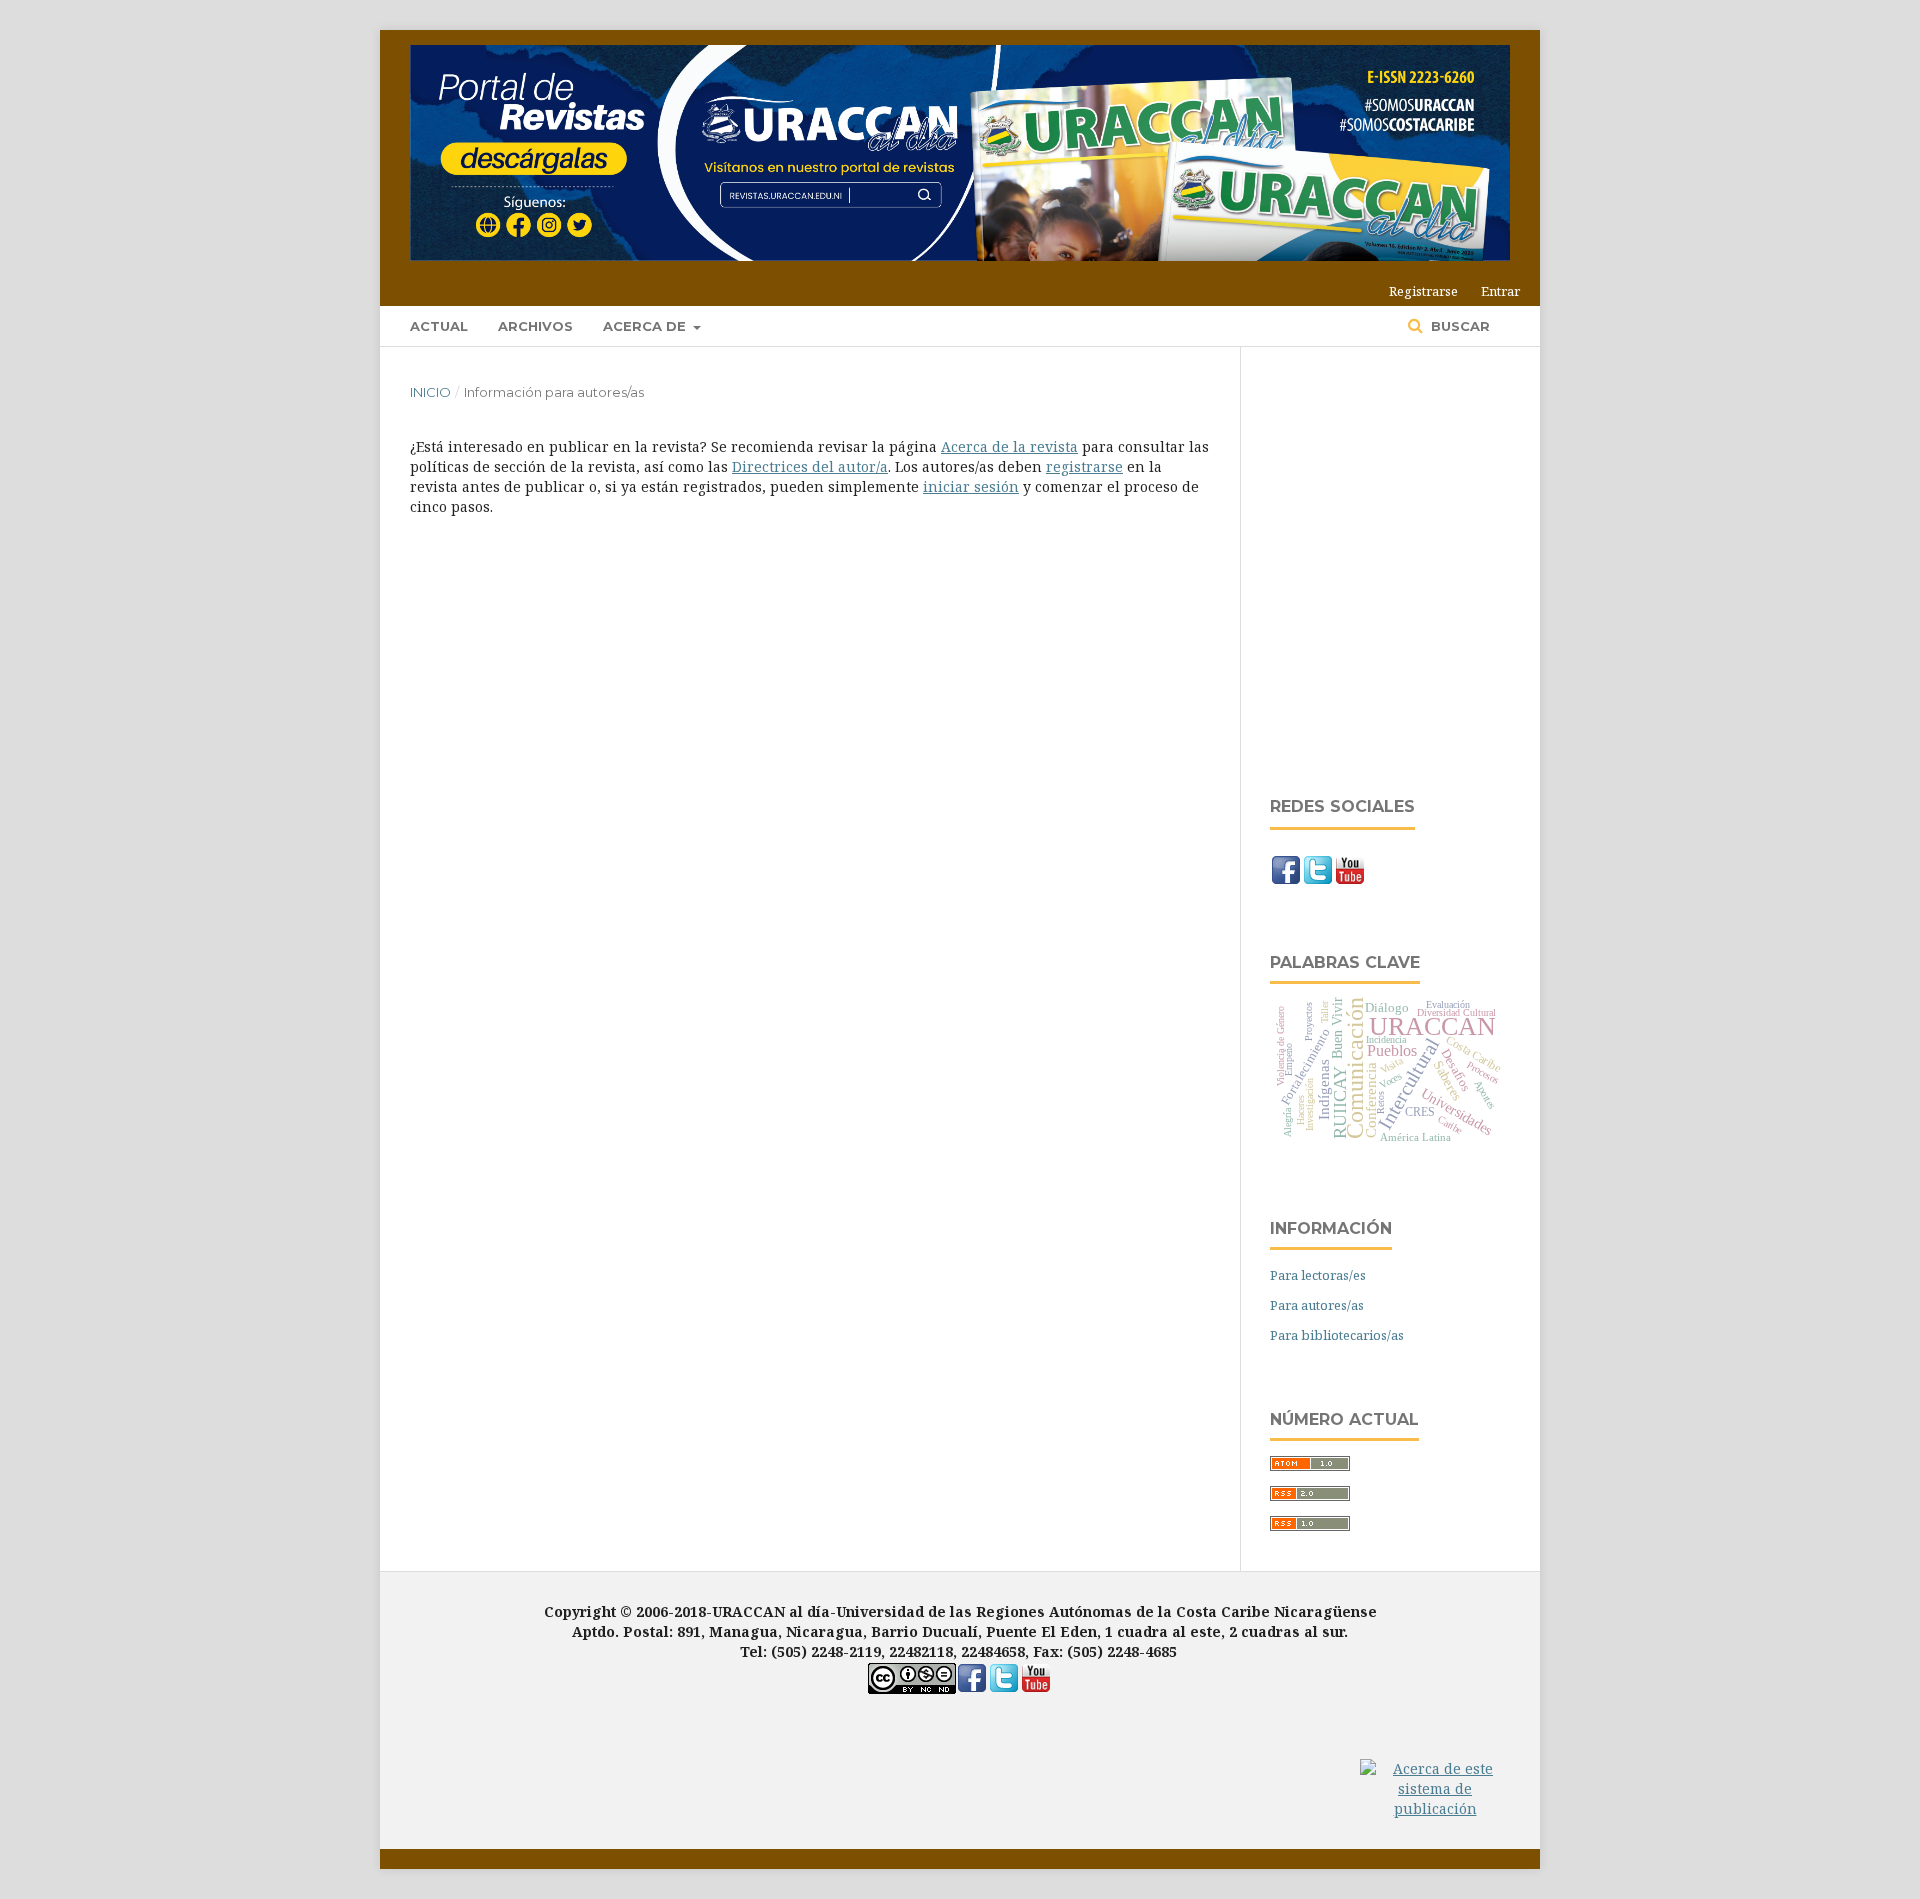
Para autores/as (1317, 1305)
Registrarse (1423, 291)
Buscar (1458, 326)
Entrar (1500, 291)
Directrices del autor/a (810, 466)
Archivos (535, 326)
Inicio (430, 392)
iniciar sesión (971, 486)
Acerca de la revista (1009, 446)
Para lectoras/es (1318, 1275)
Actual (439, 326)
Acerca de (646, 326)
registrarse (1084, 466)
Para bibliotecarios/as (1337, 1335)
